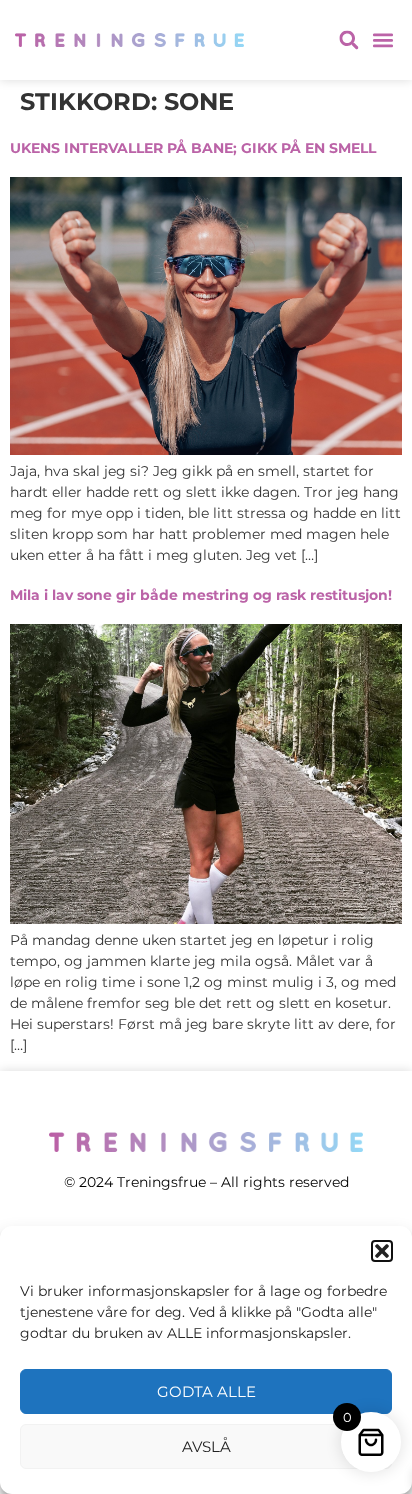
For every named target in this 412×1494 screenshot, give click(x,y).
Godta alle (206, 1391)
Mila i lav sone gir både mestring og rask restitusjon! (201, 595)
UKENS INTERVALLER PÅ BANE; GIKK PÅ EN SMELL (193, 148)
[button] (382, 1251)
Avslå (206, 1446)
